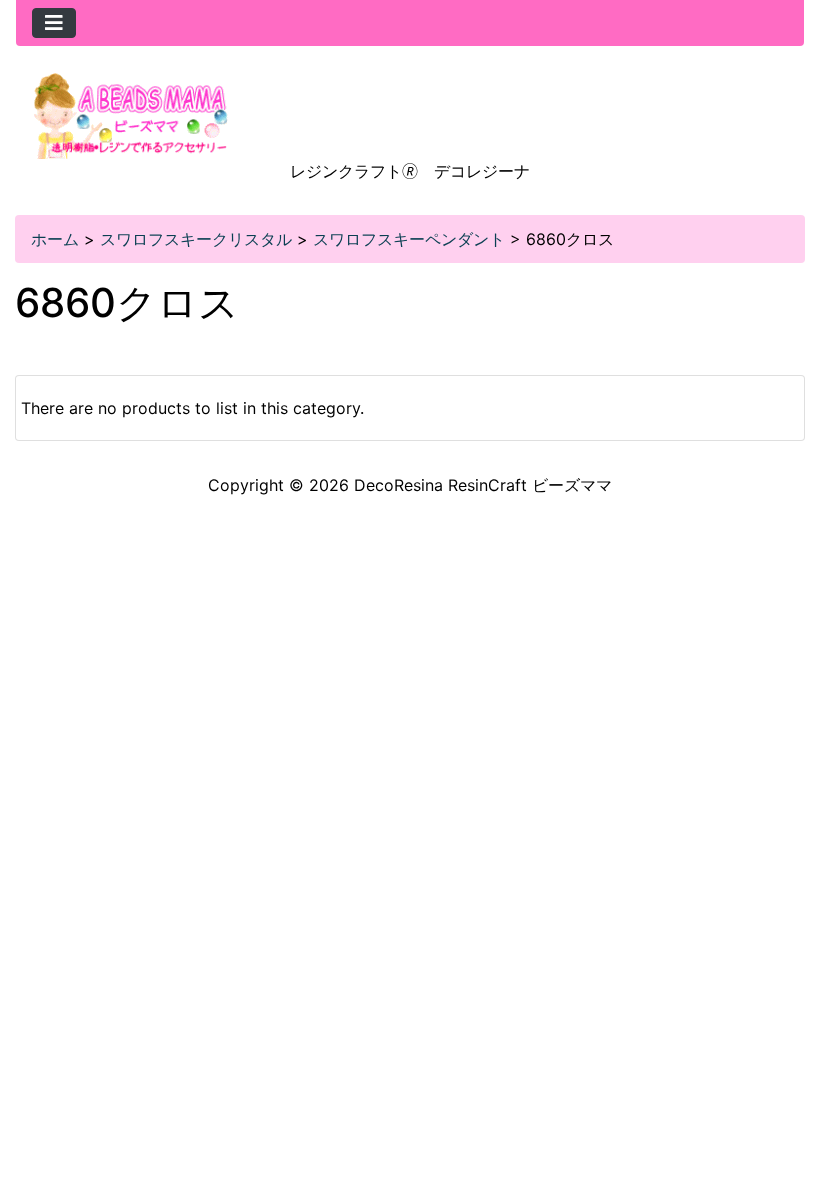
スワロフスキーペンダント (409, 239)
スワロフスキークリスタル (196, 239)
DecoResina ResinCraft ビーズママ (483, 485)
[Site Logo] (131, 114)
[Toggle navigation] (54, 23)
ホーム (55, 239)
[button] (783, 1081)
